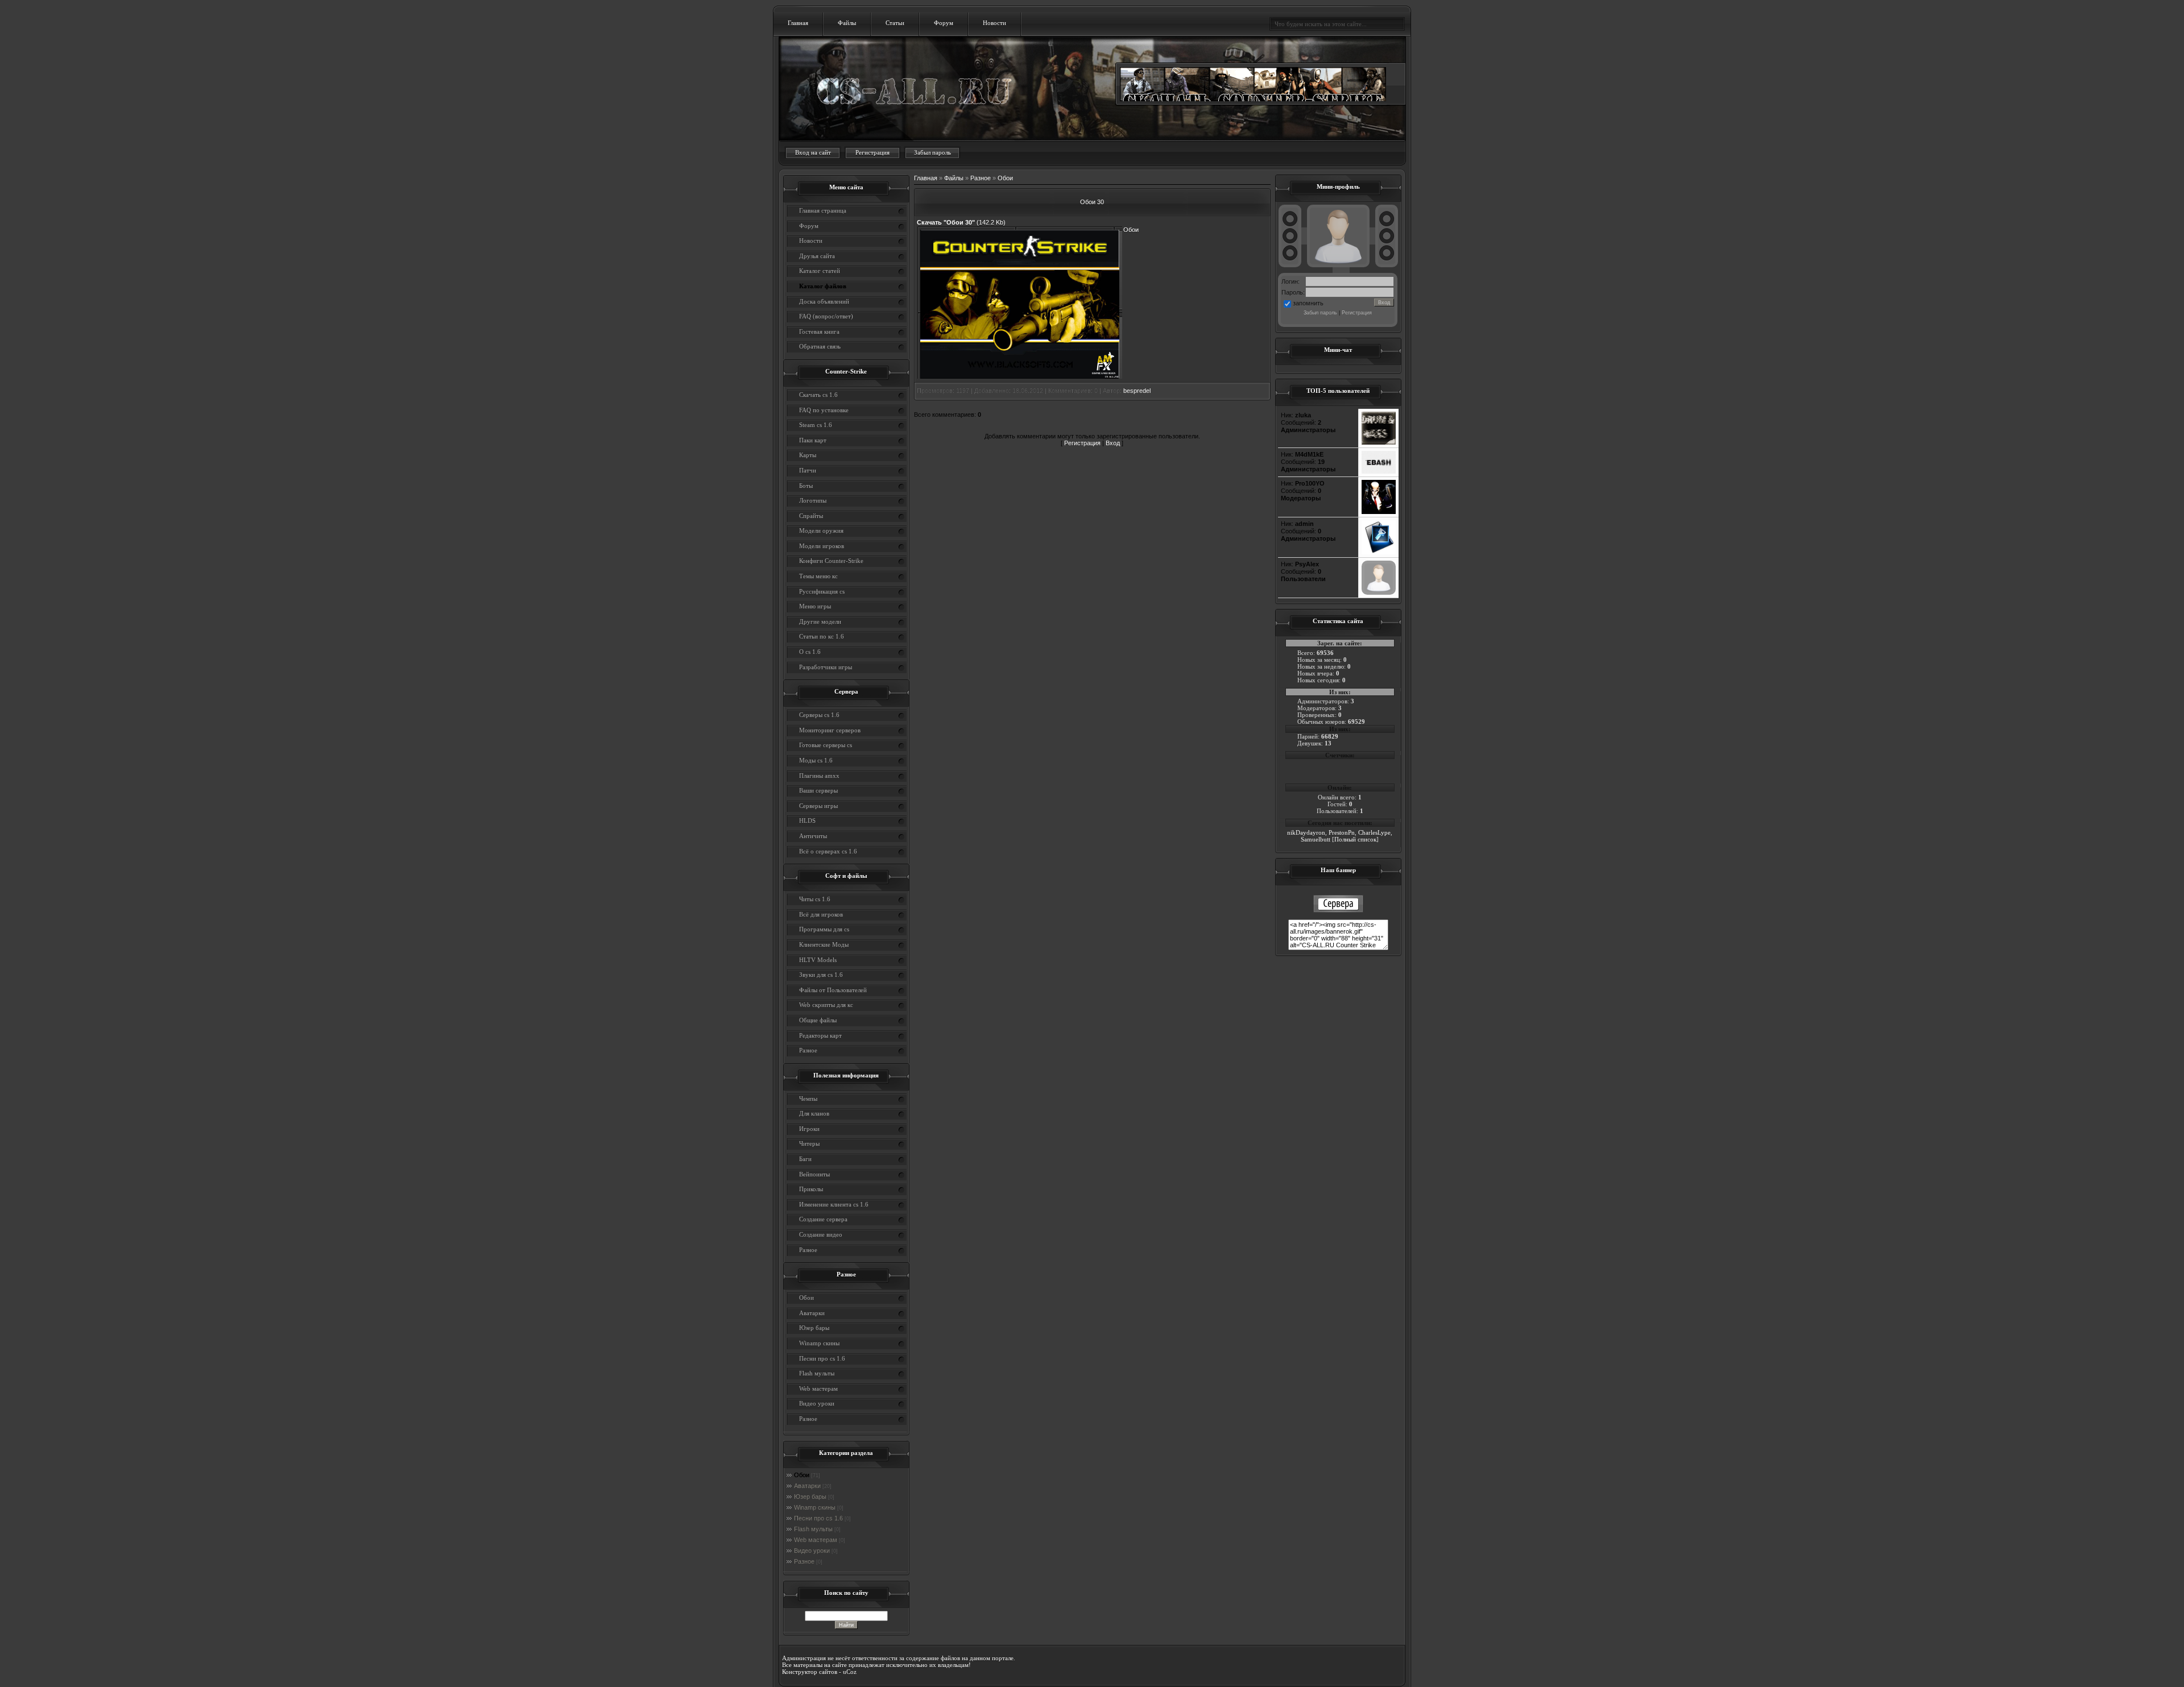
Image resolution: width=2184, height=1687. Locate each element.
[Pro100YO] (1379, 512)
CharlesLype (1374, 832)
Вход (1113, 443)
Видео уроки (812, 1551)
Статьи (895, 23)
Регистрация (872, 152)
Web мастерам (816, 1540)
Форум (944, 23)
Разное (804, 1561)
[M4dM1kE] (1379, 471)
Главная (798, 23)
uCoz (850, 1672)
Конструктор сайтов (810, 1672)
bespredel (1137, 391)
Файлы (847, 23)
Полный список (1355, 839)
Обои (802, 1475)
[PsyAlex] (1379, 592)
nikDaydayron (1306, 832)
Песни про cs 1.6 (818, 1518)
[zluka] (1379, 442)
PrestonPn (1342, 832)
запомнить (1308, 303)
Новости (994, 23)
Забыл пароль (932, 152)
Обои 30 (1092, 202)
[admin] (1379, 552)
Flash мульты (813, 1529)
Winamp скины (815, 1507)
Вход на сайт (813, 152)
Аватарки (807, 1486)
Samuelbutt (1316, 839)
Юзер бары (810, 1497)
